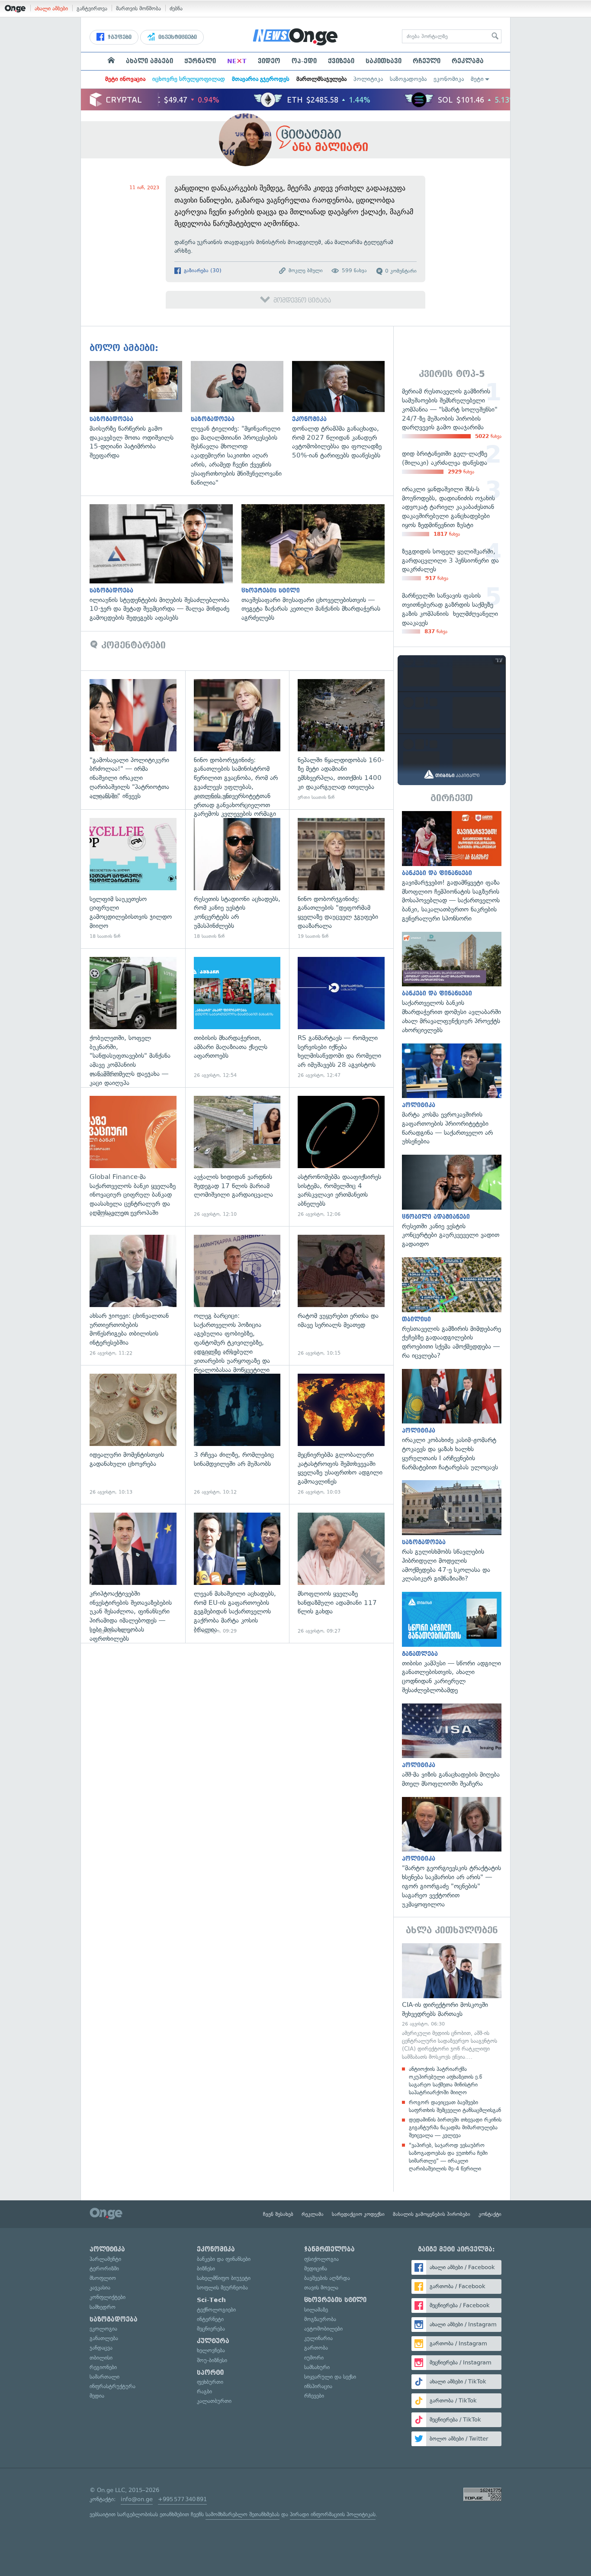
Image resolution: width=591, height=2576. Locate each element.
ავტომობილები (323, 2329)
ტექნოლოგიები (216, 2310)
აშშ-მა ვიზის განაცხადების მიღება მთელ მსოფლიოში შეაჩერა (452, 1746)
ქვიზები (341, 61)
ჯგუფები (119, 37)
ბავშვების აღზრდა (327, 2278)
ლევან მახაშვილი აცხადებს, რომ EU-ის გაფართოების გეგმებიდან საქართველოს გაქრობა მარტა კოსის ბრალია (237, 1573)
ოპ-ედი (304, 61)
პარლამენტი (105, 2259)
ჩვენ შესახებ (278, 2214)
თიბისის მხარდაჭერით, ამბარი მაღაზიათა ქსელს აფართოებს (237, 1018)
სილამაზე (316, 2310)
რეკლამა (468, 61)
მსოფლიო (103, 2278)
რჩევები (314, 2396)
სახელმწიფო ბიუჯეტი (224, 2278)
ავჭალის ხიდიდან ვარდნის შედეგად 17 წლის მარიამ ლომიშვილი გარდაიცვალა (237, 1157)
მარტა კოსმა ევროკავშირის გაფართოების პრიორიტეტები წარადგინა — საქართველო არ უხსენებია (452, 1095)
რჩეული (427, 61)
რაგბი (204, 2391)
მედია (97, 2396)
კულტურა (213, 2341)
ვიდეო (269, 61)
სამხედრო (103, 2307)
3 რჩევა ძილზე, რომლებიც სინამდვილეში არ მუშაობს (237, 1435)
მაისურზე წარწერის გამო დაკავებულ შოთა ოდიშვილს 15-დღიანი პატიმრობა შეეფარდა (140, 411)
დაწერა (185, 242)
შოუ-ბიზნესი (212, 2360)
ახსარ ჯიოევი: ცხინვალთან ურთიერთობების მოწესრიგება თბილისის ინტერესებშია (133, 1296)
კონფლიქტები (108, 2297)
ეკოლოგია (103, 2329)
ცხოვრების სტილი (335, 2300)
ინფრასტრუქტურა (112, 2386)
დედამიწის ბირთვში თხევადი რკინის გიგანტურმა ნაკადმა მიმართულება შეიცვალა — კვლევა (455, 2127)
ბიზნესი (206, 2268)
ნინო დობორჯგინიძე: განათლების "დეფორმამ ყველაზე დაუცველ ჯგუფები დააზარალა (341, 879)
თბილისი (101, 2358)
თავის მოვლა (321, 2288)
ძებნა (176, 8)
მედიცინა (316, 2268)
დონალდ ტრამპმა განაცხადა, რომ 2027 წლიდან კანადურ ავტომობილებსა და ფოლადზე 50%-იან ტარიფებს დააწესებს (343, 411)
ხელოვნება (211, 2350)
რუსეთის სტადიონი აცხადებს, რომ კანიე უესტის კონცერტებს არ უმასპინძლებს (237, 879)
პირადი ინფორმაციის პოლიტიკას (333, 2514)
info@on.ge (137, 2499)
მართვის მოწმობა (138, 8)
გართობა (316, 2348)
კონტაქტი (490, 2214)
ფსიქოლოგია (321, 2259)
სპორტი (210, 2373)
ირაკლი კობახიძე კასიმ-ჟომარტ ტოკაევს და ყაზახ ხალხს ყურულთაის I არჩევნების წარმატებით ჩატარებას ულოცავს (452, 1420)
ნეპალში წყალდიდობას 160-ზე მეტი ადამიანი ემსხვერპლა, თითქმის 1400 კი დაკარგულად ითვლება (341, 740)
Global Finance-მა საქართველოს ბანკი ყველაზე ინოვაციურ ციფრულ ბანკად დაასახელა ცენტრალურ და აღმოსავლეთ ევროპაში (133, 1157)
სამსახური (317, 2367)
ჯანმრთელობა (329, 2249)
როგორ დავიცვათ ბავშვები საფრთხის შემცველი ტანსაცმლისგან (455, 2106)
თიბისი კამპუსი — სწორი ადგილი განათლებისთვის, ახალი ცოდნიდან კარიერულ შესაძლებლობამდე (452, 1643)
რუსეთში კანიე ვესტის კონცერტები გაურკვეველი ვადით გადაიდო (452, 1202)
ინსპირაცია (318, 2386)
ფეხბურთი (210, 2382)
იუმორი (314, 2358)
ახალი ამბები (51, 8)
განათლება (104, 2338)
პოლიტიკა (368, 79)
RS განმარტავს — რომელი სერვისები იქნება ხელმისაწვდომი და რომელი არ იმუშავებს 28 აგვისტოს (341, 1018)
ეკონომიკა (449, 79)
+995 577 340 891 (182, 2499)
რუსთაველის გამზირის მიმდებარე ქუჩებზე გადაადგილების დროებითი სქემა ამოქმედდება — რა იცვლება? (452, 1309)
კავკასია (100, 2288)
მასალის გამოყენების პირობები (432, 2214)
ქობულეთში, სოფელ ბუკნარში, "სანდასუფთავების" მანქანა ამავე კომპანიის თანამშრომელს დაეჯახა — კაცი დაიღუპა (133, 1018)
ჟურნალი (200, 61)
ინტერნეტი (210, 2319)
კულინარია (318, 2338)
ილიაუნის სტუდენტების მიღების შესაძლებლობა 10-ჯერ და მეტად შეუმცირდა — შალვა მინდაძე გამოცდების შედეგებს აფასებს (165, 563)
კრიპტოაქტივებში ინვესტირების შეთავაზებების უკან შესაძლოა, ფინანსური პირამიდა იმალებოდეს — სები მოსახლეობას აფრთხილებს (133, 1573)
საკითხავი (384, 61)
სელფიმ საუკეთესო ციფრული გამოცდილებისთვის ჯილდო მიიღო (133, 879)
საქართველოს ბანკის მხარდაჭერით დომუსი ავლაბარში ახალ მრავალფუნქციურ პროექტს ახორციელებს (452, 983)
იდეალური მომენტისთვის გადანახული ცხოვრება (133, 1435)
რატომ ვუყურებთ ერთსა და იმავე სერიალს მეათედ (341, 1296)
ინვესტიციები (177, 37)
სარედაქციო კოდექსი (358, 2214)
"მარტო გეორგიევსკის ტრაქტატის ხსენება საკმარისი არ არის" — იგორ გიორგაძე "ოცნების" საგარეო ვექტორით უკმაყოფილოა (452, 1853)
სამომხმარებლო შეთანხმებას (243, 2514)
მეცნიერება (211, 2329)
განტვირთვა (92, 8)
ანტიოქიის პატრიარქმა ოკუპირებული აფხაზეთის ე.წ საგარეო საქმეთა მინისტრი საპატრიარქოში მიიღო (445, 2081)
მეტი (477, 79)
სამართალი (104, 2377)
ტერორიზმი (104, 2268)
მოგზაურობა (320, 2319)
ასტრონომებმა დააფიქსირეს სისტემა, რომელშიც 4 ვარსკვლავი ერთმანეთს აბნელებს (341, 1157)
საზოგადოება (408, 79)
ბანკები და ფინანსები (224, 2259)
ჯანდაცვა (101, 2348)
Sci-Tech (211, 2300)
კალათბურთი (214, 2401)
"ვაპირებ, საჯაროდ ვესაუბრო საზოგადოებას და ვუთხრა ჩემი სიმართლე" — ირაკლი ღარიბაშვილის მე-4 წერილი (448, 2157)
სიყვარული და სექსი (330, 2377)
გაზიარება (202, 270)
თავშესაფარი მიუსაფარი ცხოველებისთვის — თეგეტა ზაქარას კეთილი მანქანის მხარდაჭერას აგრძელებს (317, 563)
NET (237, 61)
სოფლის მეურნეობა (222, 2288)
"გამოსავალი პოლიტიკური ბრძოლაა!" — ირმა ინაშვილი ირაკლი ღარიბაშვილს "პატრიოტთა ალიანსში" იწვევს (133, 740)
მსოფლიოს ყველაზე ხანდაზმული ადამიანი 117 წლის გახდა (341, 1573)
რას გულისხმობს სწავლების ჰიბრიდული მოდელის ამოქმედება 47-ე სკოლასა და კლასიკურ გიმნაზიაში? (452, 1532)
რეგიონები (103, 2367)
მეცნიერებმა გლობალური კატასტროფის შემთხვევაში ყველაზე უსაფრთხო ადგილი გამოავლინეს (341, 1435)
